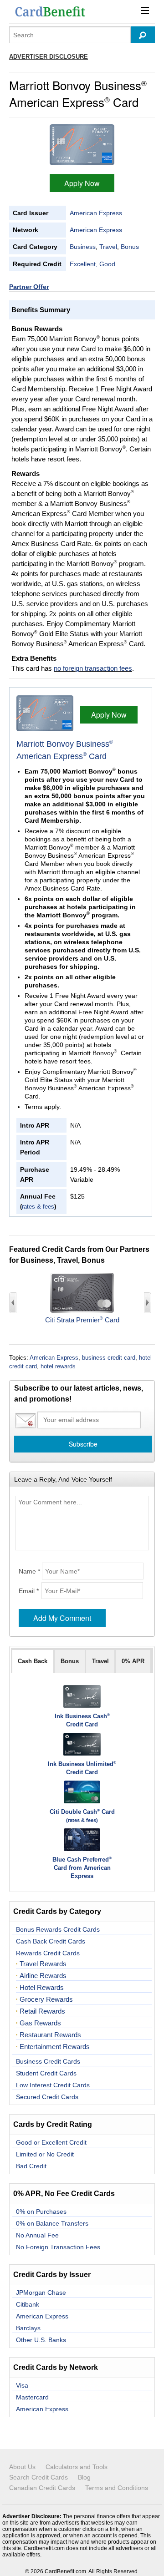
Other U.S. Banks (41, 2340)
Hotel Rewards (42, 1988)
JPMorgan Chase (41, 2293)
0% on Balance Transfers (52, 2223)
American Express (96, 213)
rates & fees (38, 1207)
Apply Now (82, 183)
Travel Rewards (43, 1964)
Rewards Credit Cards (48, 1953)
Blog (84, 2477)
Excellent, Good (92, 264)
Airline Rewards (43, 1976)
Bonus (130, 247)
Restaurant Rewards (50, 2035)
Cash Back (33, 1661)
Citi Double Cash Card (82, 1812)
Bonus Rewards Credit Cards (58, 1929)
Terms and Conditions (117, 2488)
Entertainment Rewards (55, 2047)
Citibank (28, 2304)
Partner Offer (29, 287)
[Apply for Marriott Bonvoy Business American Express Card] (82, 144)
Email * (29, 1591)
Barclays (28, 2328)
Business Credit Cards (48, 2061)
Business (83, 247)
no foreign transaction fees (93, 668)
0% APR (133, 1661)
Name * (29, 1571)
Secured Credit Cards (47, 2097)
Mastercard (32, 2397)
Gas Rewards (40, 2023)
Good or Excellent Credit (51, 2142)
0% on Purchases (41, 2212)
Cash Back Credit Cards (51, 1941)
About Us (22, 2467)
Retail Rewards (42, 2011)
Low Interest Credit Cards (53, 2085)
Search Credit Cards (38, 2477)
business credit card (109, 1358)
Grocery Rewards (46, 1999)
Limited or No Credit (45, 2154)
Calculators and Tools (77, 2467)
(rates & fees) (82, 1820)
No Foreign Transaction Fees (58, 2247)
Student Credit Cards (46, 2073)
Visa (22, 2385)
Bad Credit (31, 2166)
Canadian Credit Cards (42, 2488)
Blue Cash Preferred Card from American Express (82, 1868)
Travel (108, 247)
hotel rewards (58, 1366)
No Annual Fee (37, 2235)
